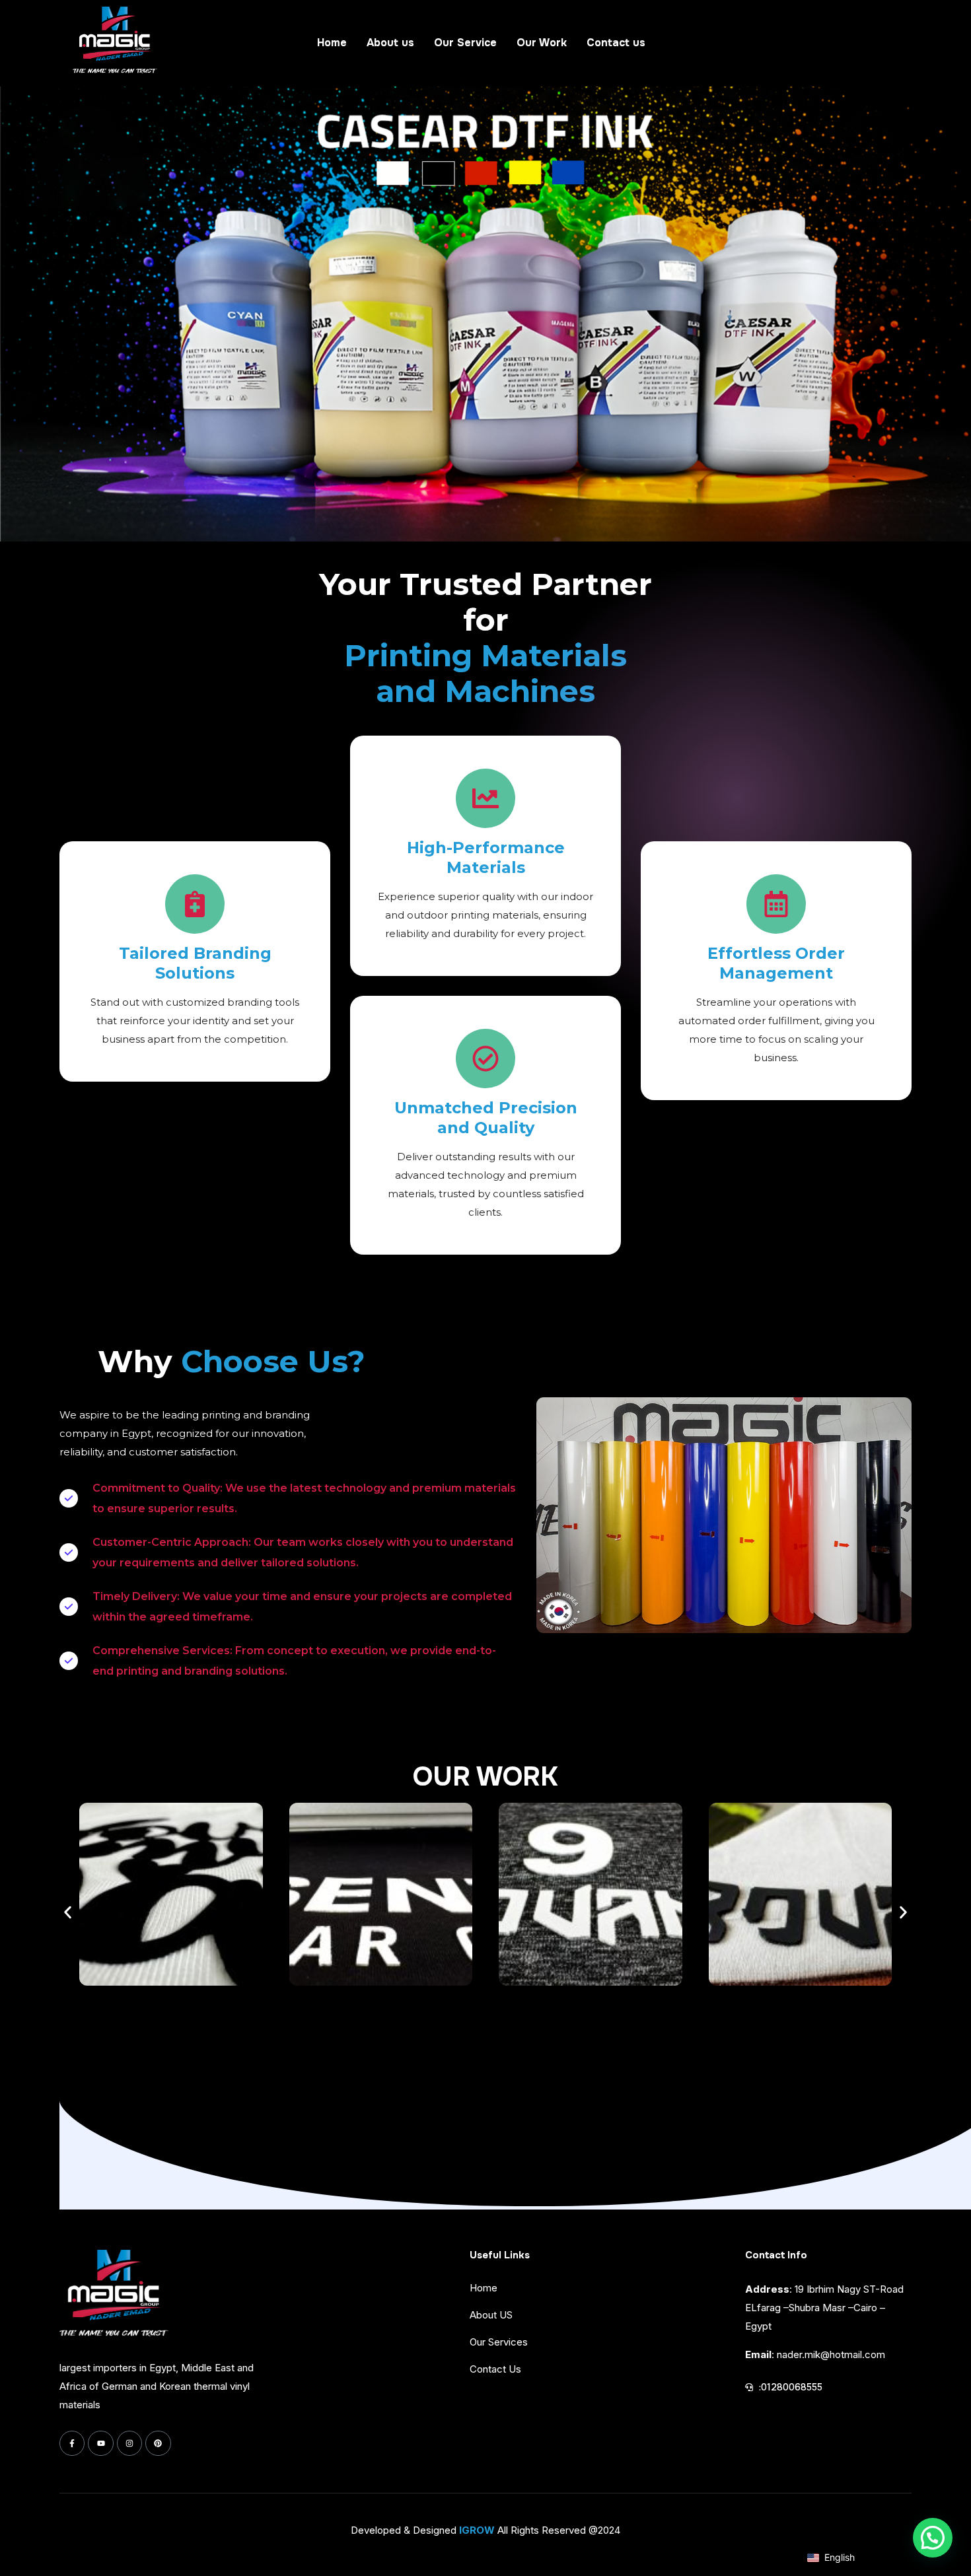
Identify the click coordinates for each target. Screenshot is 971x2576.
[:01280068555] (749, 2387)
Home (332, 43)
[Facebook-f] (72, 2443)
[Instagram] (129, 2443)
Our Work (542, 43)
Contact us (616, 43)
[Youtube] (100, 2443)
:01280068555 (791, 2387)
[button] (68, 1912)
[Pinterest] (158, 2443)
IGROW (477, 2530)
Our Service (465, 43)
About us (390, 43)
